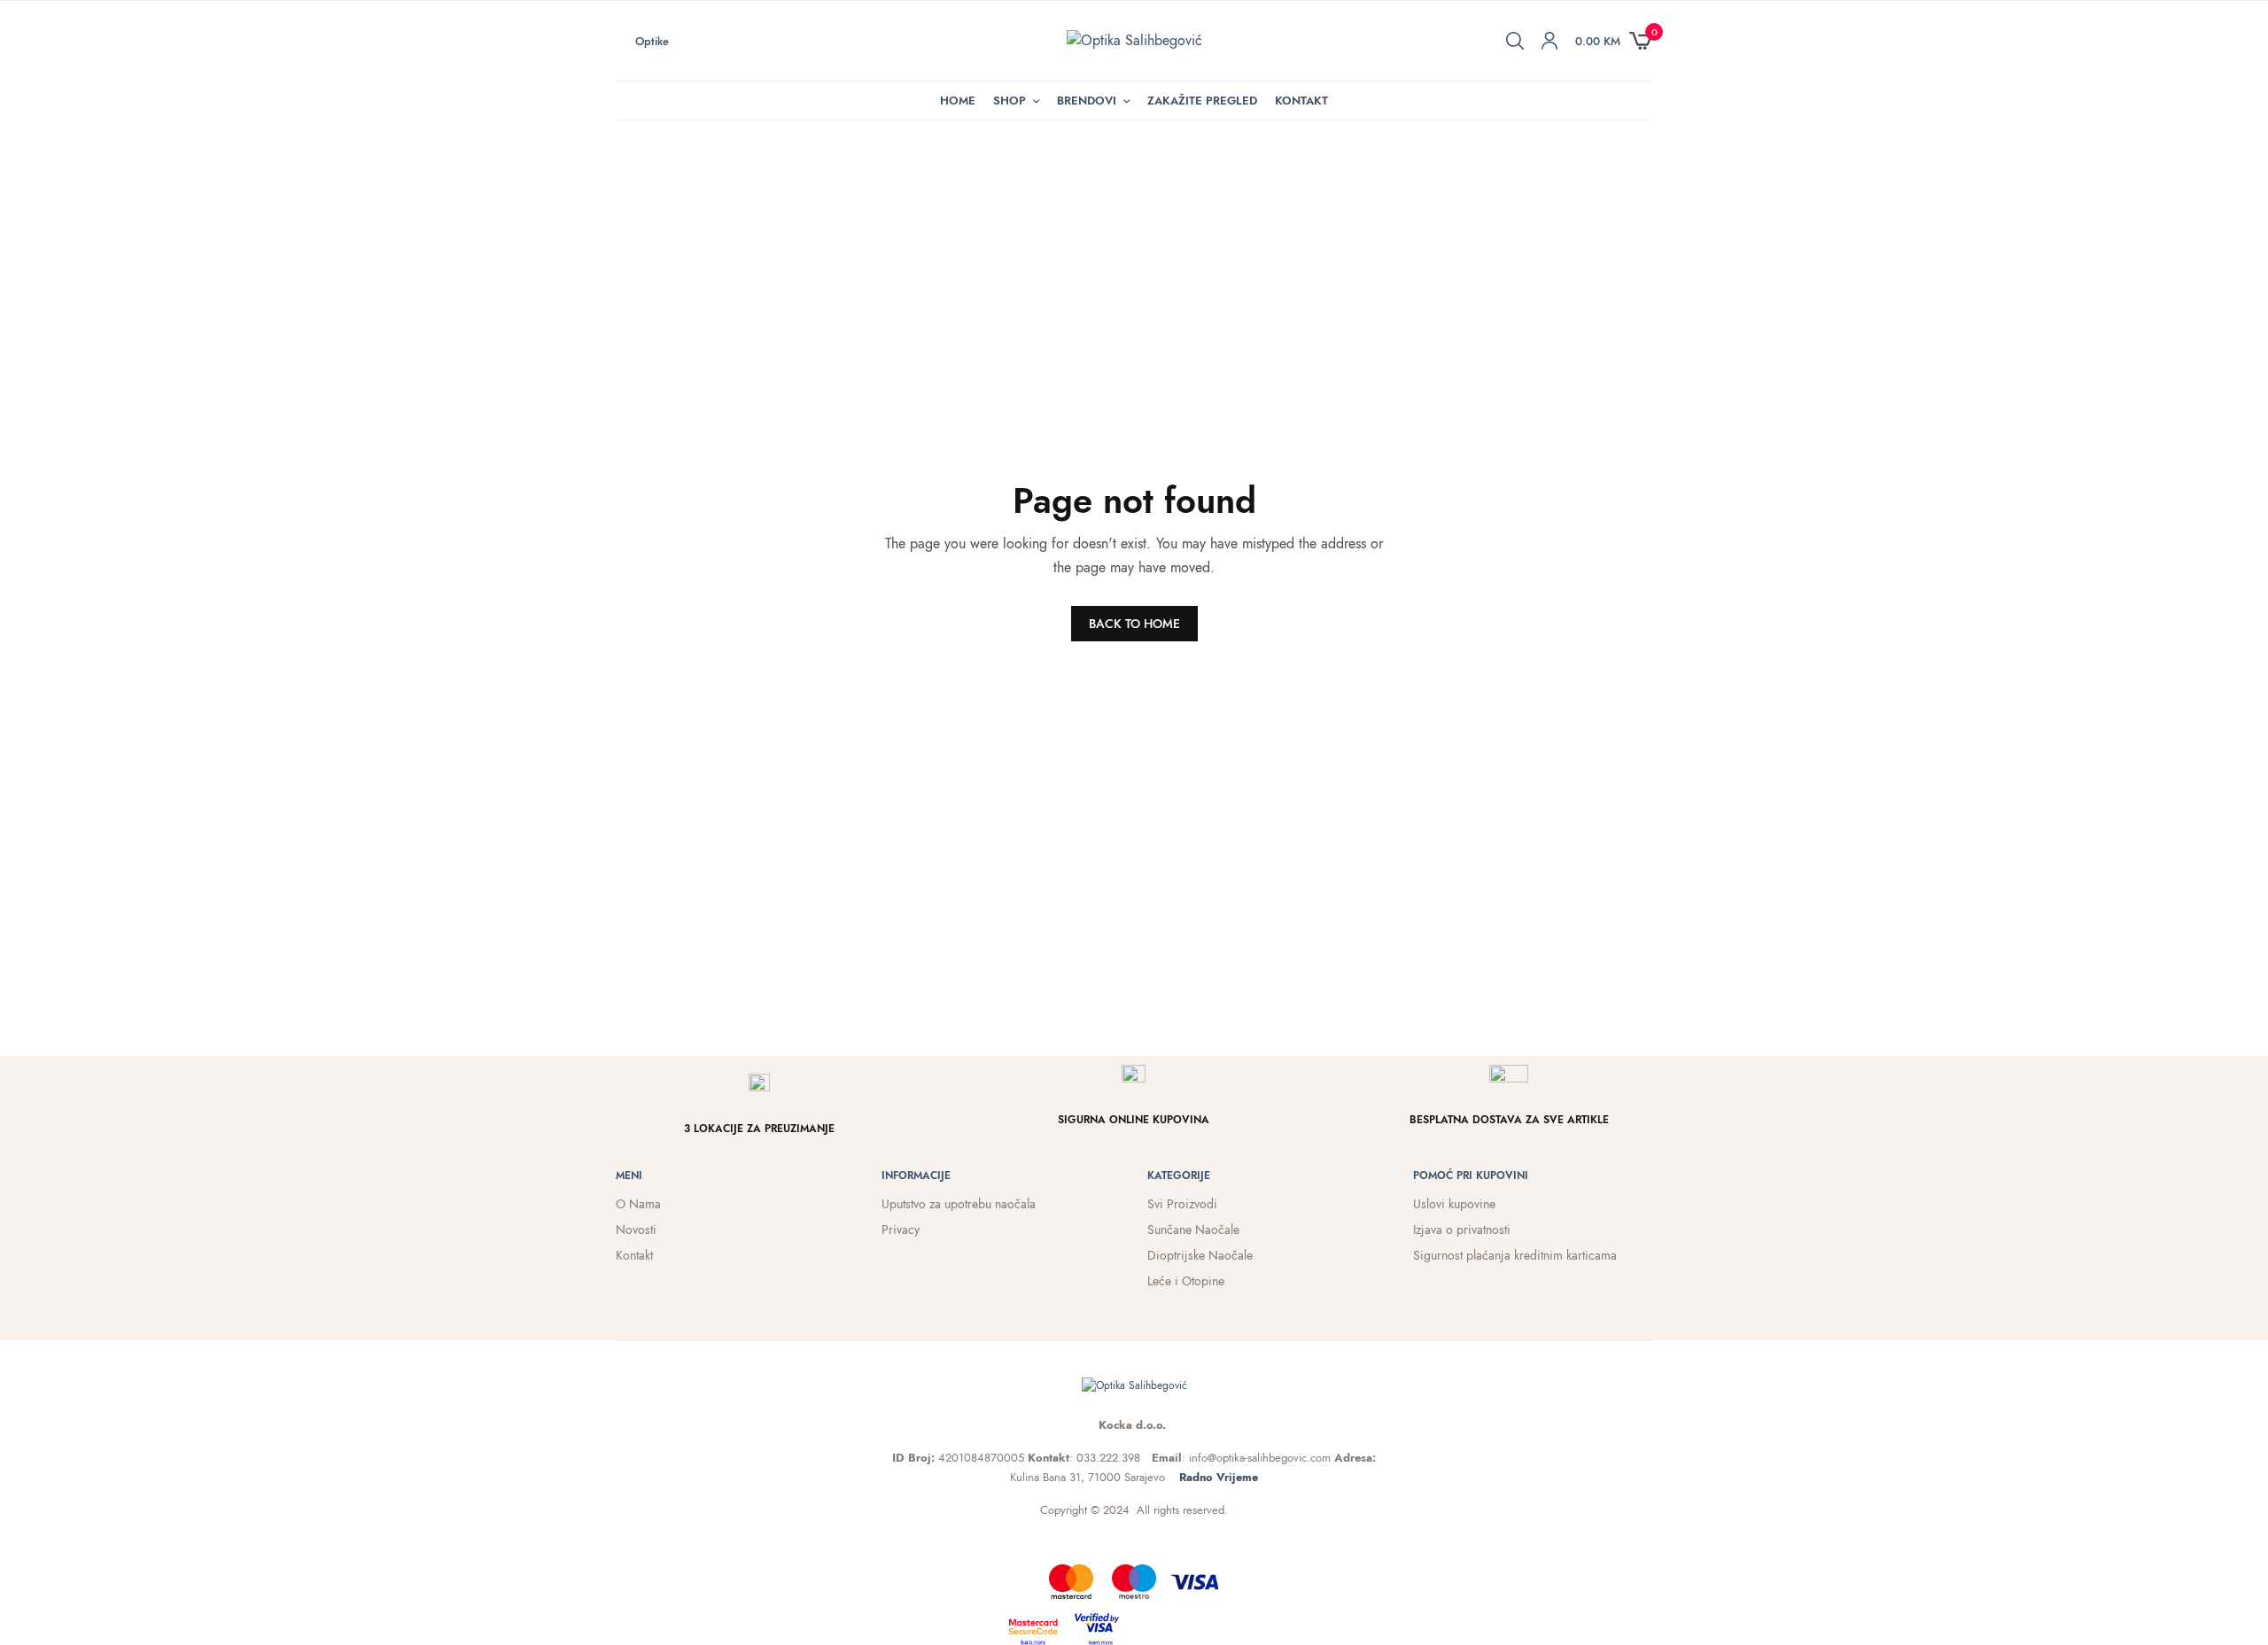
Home (958, 101)
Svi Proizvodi (1182, 1204)
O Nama (638, 1204)
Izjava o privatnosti (1462, 1230)
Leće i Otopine (1186, 1281)
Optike (652, 41)
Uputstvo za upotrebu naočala (959, 1204)
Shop (1010, 101)
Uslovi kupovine (1454, 1204)
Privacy (901, 1230)
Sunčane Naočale (1193, 1230)
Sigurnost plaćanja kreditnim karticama (1515, 1255)
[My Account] (1550, 41)
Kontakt (1301, 101)
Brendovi (1087, 101)
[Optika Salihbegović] (1134, 41)
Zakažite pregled (1202, 101)
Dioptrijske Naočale (1200, 1255)
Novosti (636, 1230)
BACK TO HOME (1134, 624)
